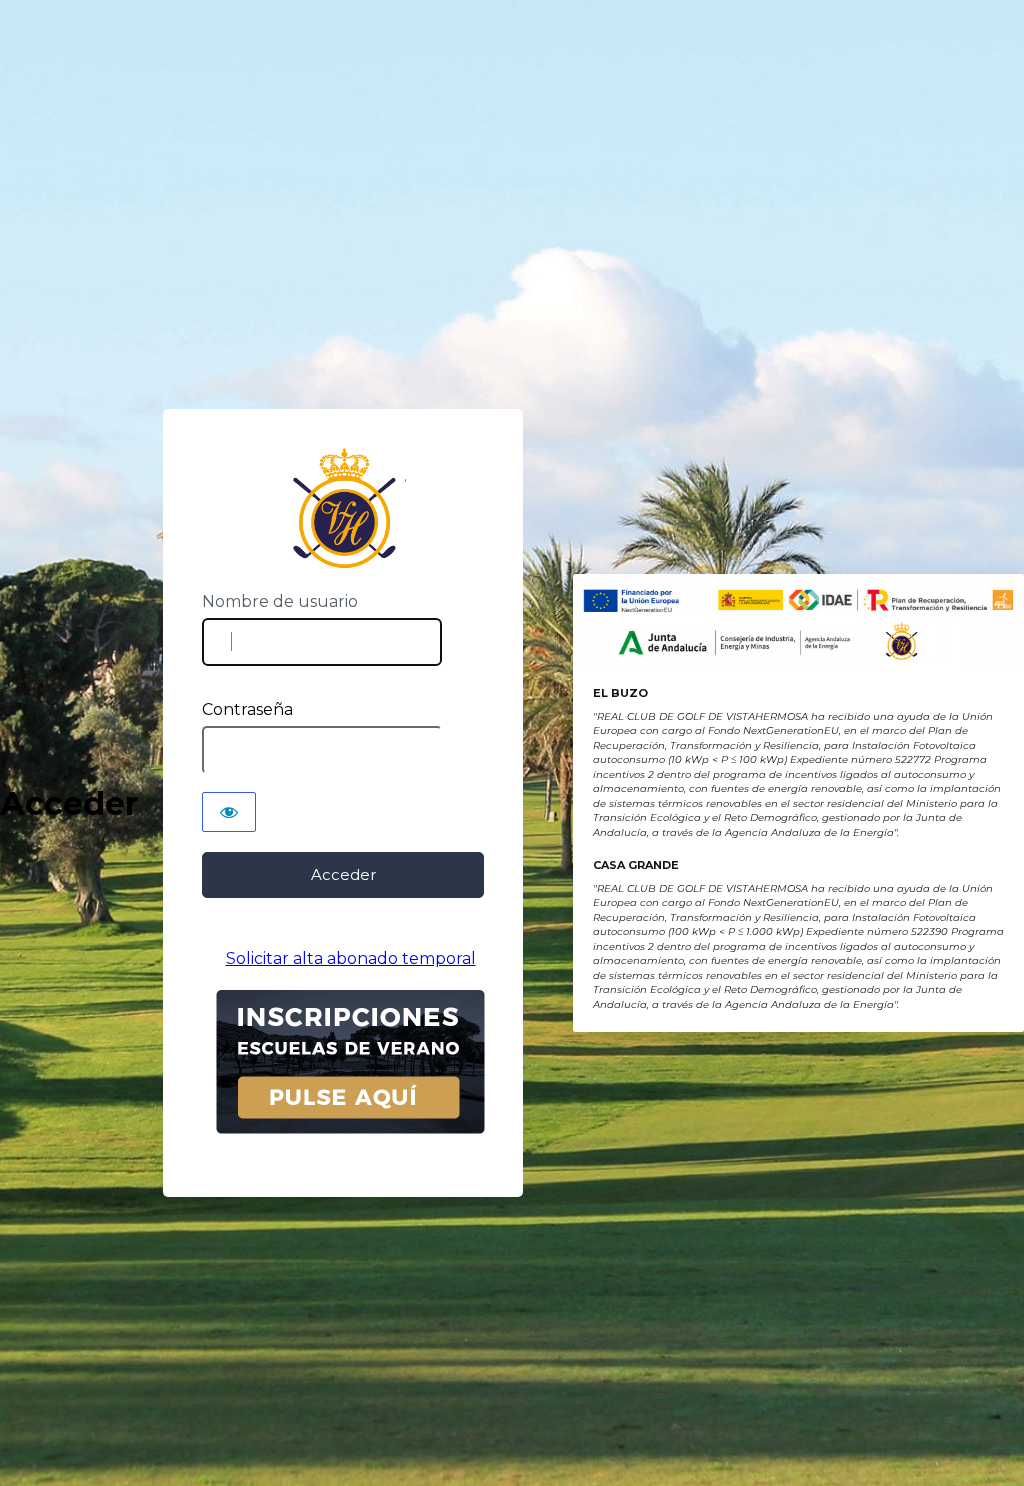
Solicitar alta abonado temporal (351, 958)
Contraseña (247, 709)
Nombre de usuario (280, 601)
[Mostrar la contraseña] (229, 812)
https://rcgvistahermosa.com (343, 508)
